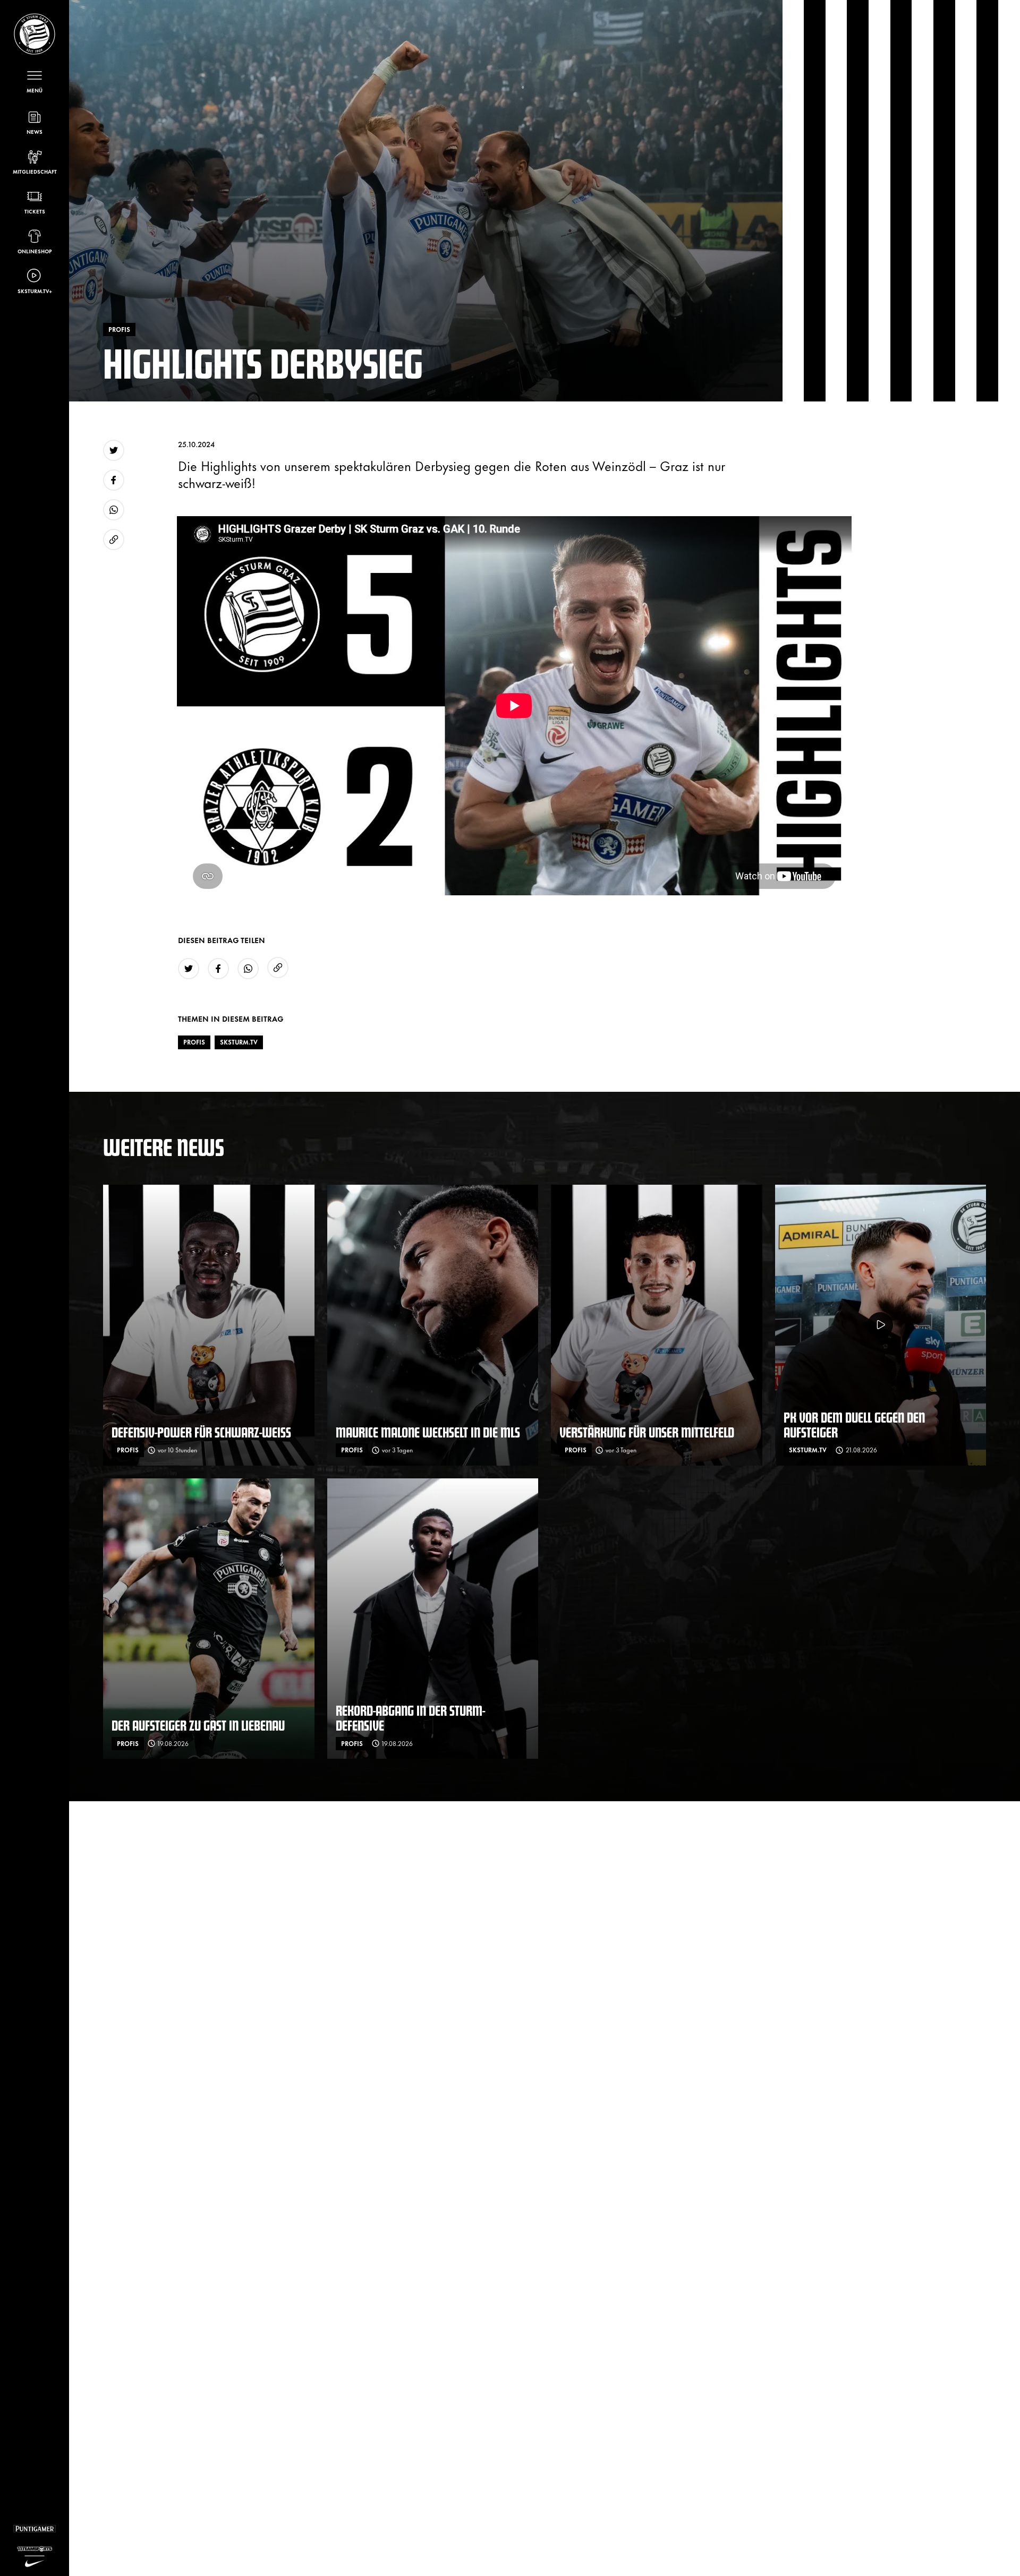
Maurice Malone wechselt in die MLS (428, 1432)
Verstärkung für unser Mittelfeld (647, 1432)
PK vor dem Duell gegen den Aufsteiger (854, 1424)
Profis (194, 1042)
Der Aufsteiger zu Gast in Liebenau (198, 1725)
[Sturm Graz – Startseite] (35, 34)
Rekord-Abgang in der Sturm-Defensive (410, 1718)
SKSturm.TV (239, 1042)
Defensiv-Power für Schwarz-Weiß (201, 1432)
